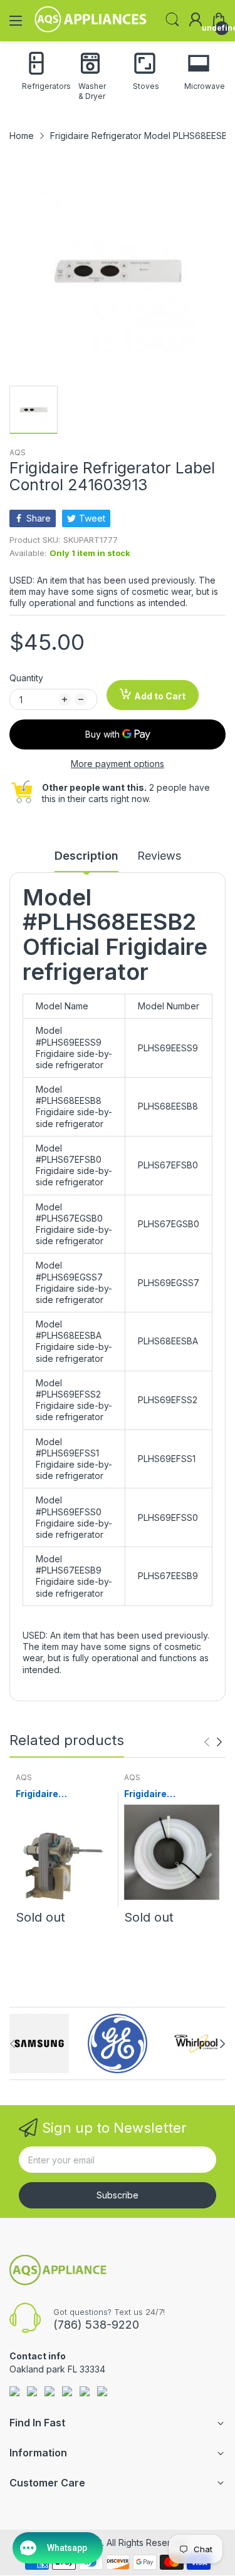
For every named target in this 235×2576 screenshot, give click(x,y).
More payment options (118, 764)
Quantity (26, 678)
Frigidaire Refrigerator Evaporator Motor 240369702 (55, 1794)
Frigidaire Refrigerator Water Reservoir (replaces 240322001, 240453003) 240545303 (169, 1794)
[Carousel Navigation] (213, 1742)
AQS (18, 452)
